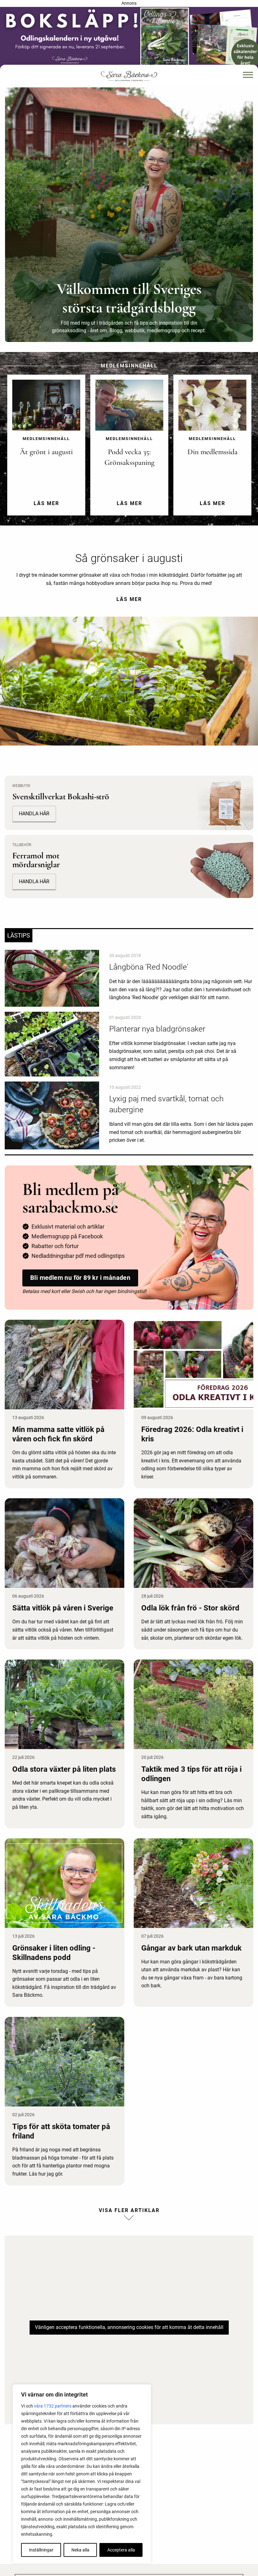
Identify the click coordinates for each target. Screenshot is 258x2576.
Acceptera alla (121, 2550)
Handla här (34, 881)
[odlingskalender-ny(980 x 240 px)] (129, 38)
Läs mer (129, 599)
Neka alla (80, 2550)
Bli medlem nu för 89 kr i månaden (80, 1278)
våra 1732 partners (53, 2406)
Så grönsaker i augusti (129, 558)
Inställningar (41, 2550)
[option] (46, 450)
